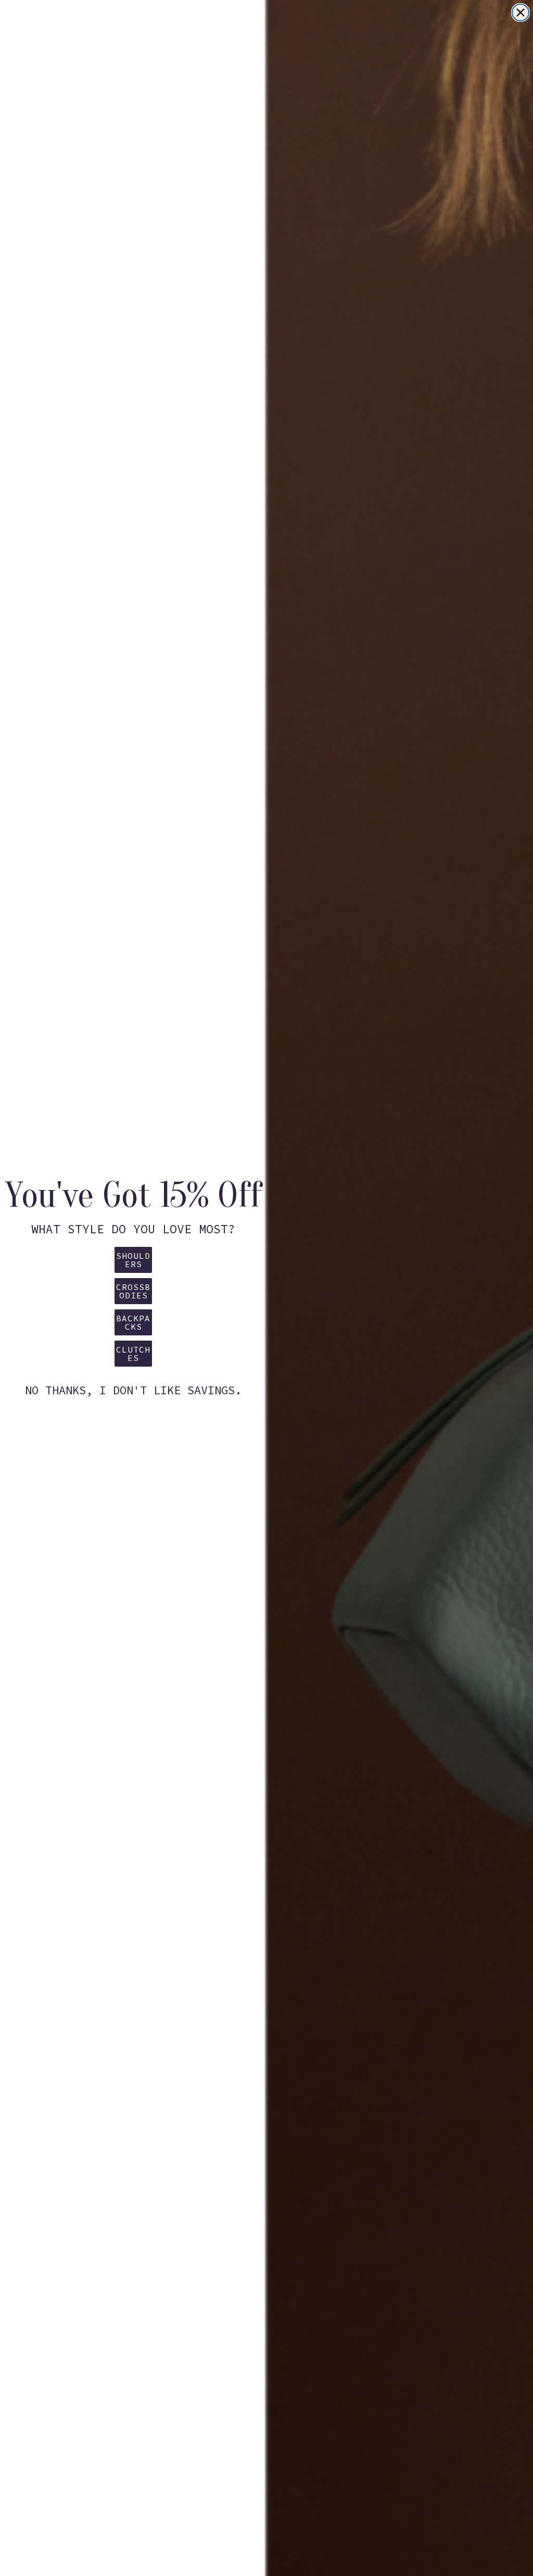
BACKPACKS (133, 1322)
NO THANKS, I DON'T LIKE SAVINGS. (133, 1390)
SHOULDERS (133, 1260)
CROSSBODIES (133, 1291)
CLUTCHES (133, 1354)
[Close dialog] (521, 12)
